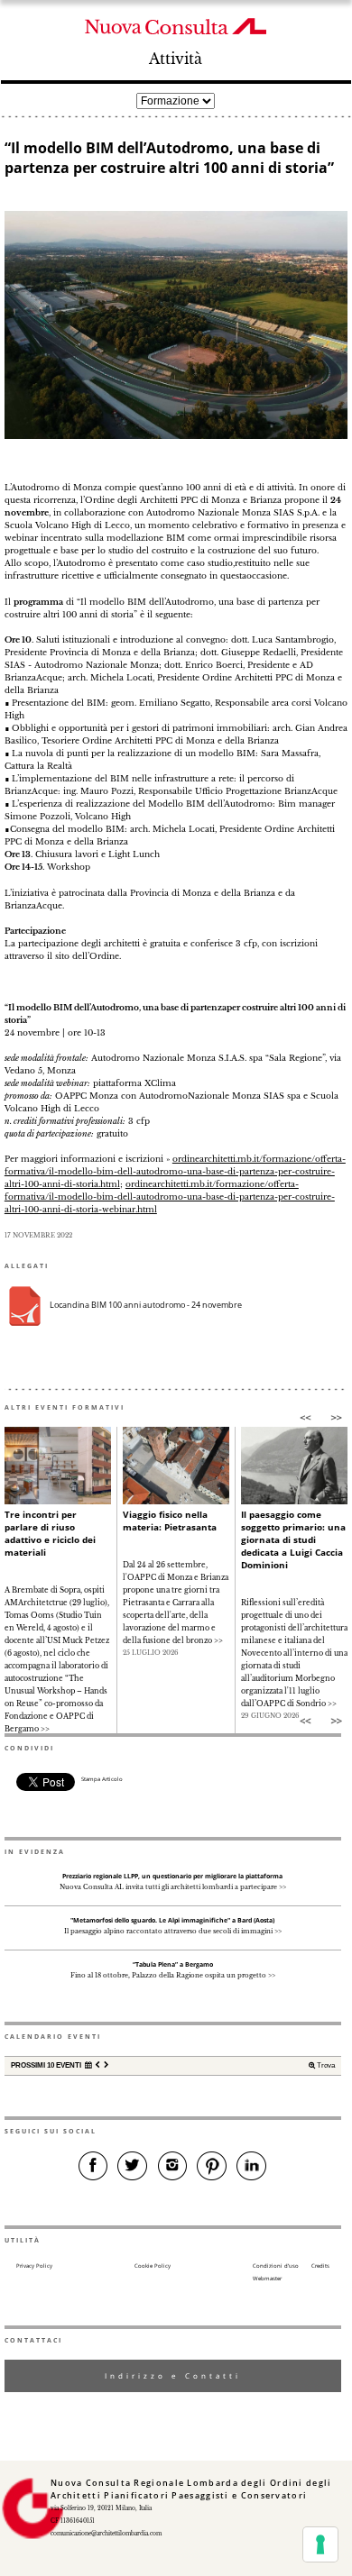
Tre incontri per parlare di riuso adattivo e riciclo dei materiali (50, 1533)
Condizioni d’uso (276, 2266)
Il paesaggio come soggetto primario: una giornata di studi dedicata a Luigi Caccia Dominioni (293, 1539)
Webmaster (267, 2279)
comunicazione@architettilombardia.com (106, 2534)
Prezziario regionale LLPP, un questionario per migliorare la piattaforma (172, 1876)
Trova (325, 2065)
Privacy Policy (34, 2266)
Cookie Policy (153, 2266)
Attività (176, 59)
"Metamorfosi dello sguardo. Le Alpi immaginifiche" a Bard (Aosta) (172, 1920)
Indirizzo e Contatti (173, 2375)
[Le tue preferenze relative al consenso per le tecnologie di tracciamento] (320, 2544)
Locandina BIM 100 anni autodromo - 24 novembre (146, 1305)
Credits (320, 2266)
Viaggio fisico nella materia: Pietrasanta (170, 1521)
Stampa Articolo (102, 1779)
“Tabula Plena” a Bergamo (173, 1964)
